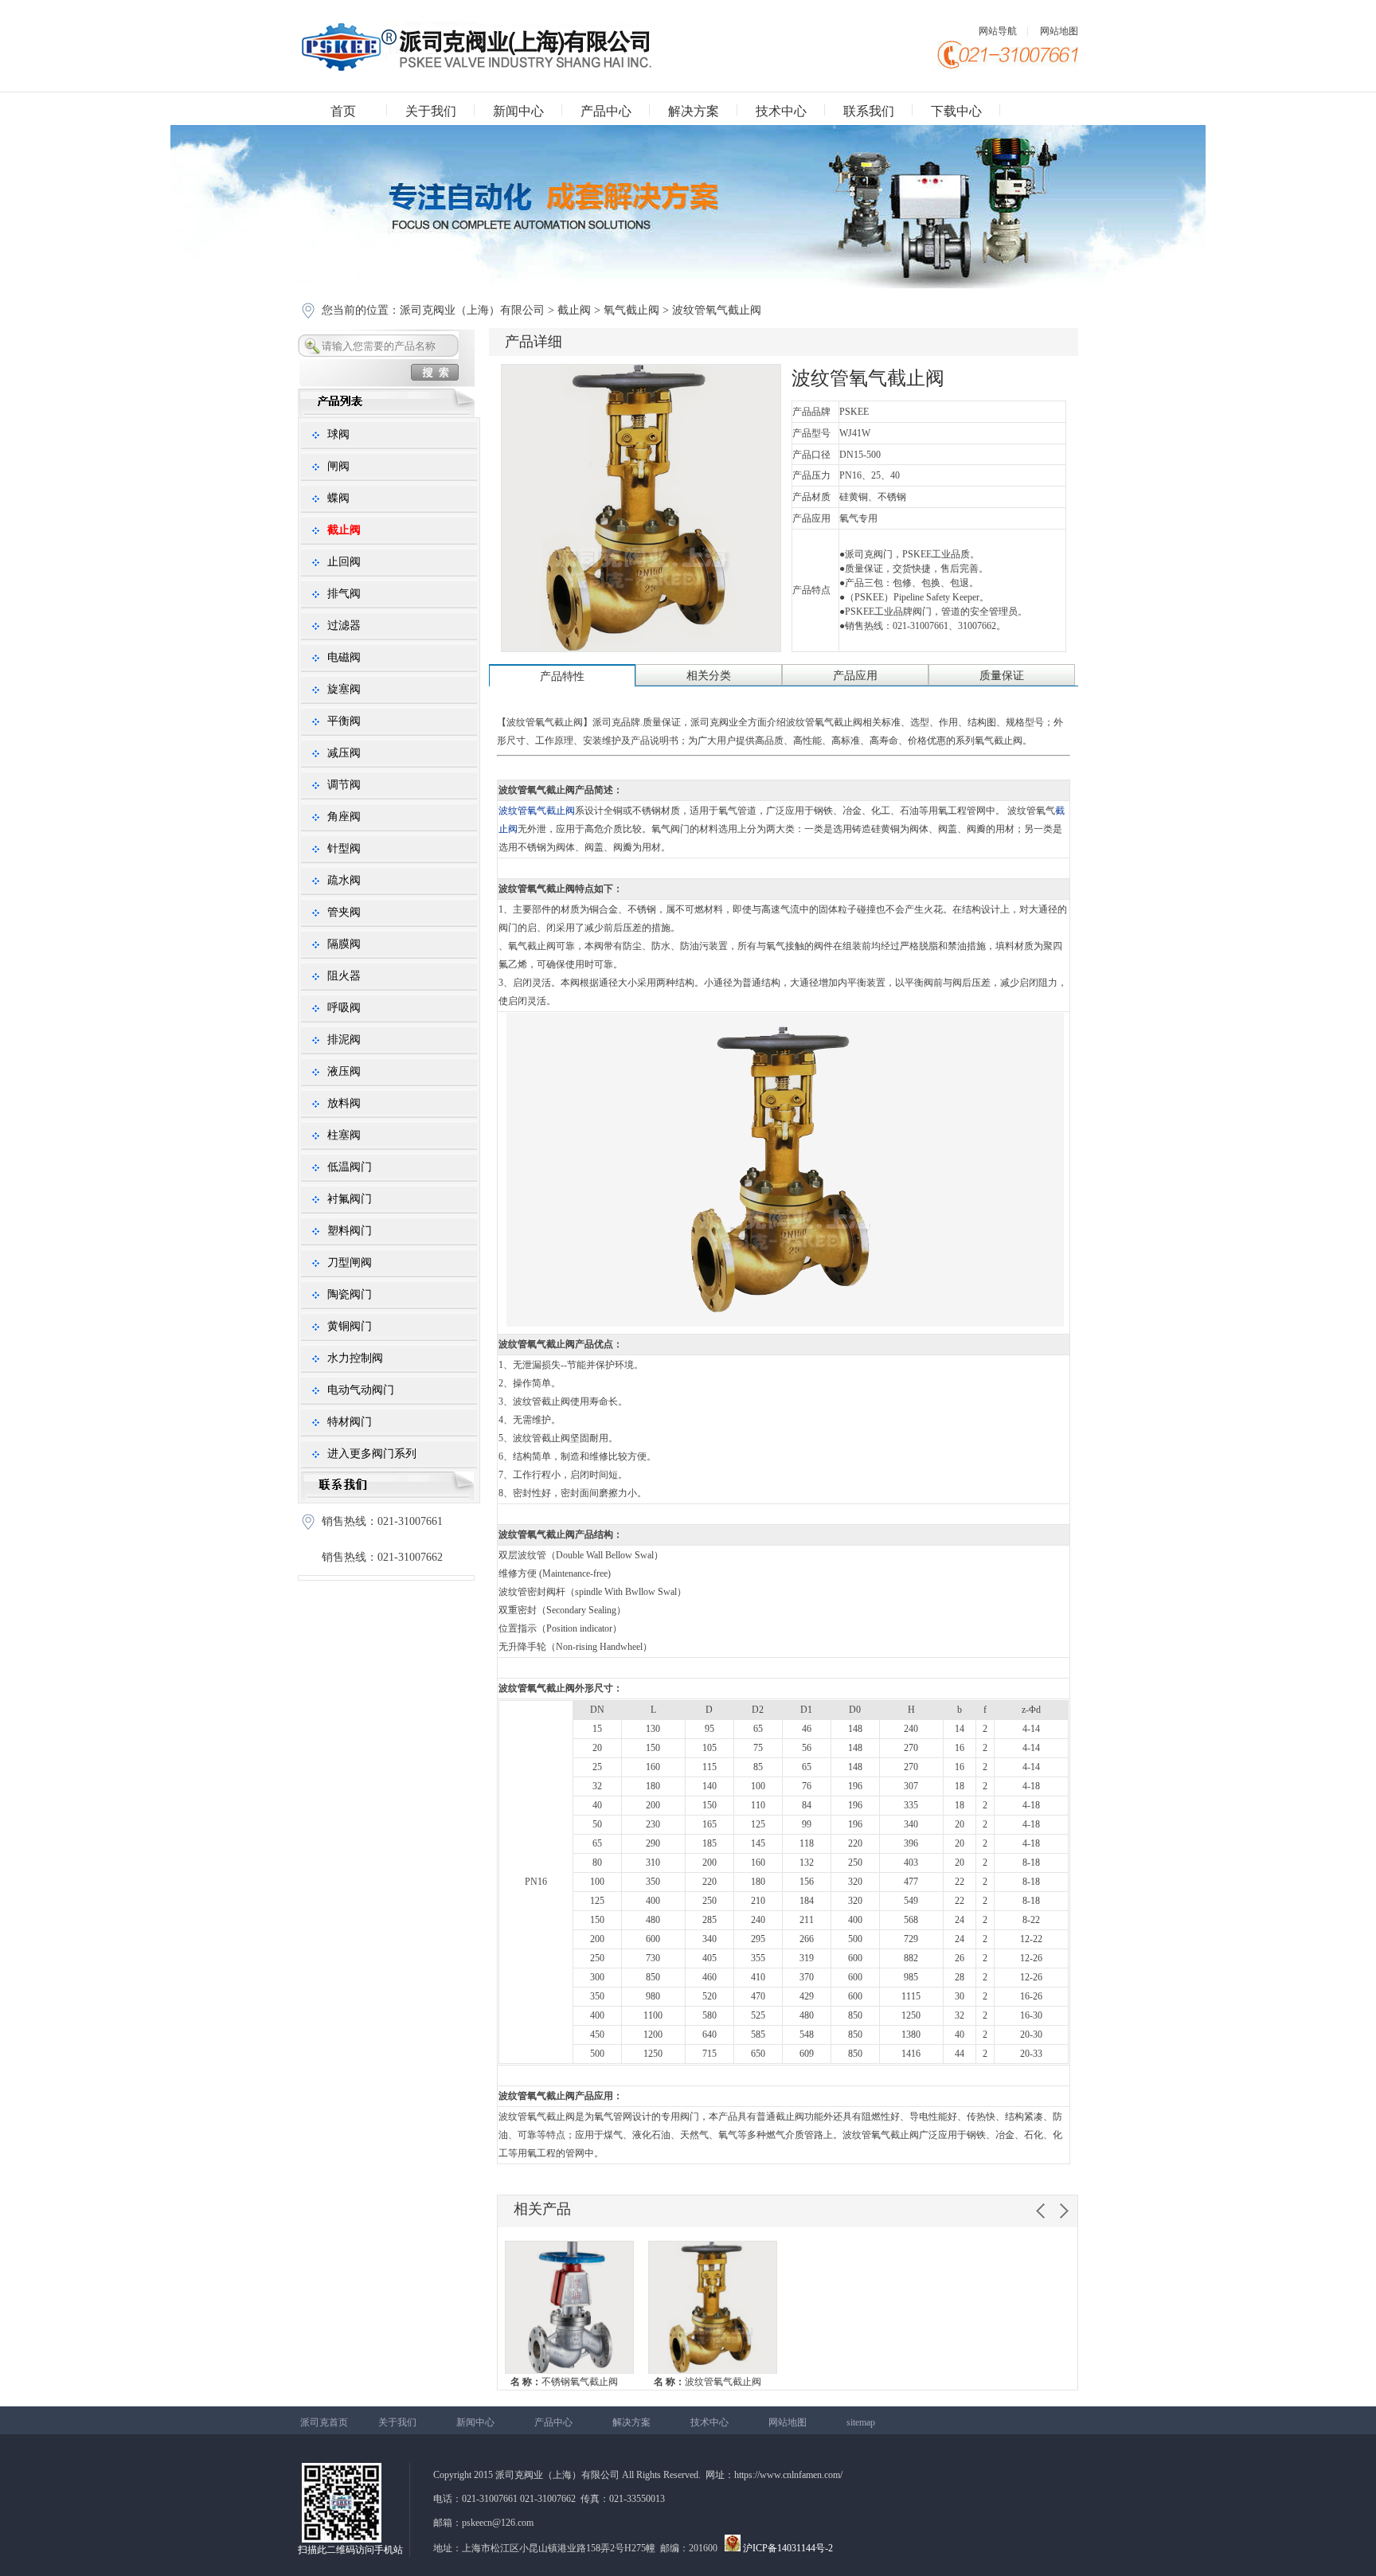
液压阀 (344, 1071)
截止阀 (574, 310)
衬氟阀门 (350, 1199)
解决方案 (694, 111)
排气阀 (344, 594)
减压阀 (344, 753)
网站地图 (1059, 31)
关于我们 (431, 111)
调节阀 (344, 785)
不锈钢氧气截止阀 (564, 2382)
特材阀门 (350, 1422)
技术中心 (781, 111)
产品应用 (855, 676)
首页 (343, 111)
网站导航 (998, 31)
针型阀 (344, 848)
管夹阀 (344, 912)
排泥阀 (344, 1040)
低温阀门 (350, 1167)
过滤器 (344, 625)
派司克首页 (324, 2422)
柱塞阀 (344, 1135)
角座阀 (344, 817)
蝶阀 (338, 498)
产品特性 (562, 676)
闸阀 (338, 466)
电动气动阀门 (361, 1390)
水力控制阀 (355, 1358)
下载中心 (956, 111)
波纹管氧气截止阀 (708, 2382)
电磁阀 (344, 657)
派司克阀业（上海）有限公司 (474, 310)
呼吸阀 (344, 1008)
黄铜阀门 (350, 1326)
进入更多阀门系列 (372, 1454)
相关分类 (709, 676)
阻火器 (344, 976)
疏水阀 (344, 880)
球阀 (338, 434)
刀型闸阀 (350, 1263)
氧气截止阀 (631, 310)
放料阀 (344, 1103)
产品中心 (606, 111)
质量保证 (1002, 676)
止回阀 (344, 562)
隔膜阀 (344, 944)
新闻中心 (518, 111)
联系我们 (869, 111)
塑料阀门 (350, 1231)
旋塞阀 (344, 689)
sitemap (861, 2422)
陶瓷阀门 (350, 1294)
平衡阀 (344, 721)
